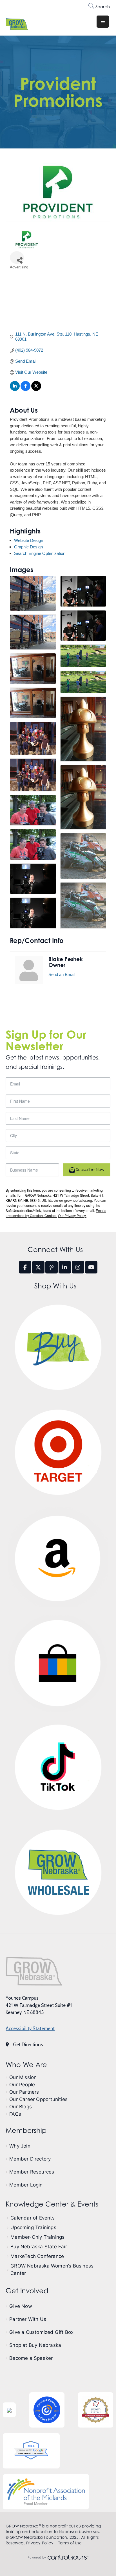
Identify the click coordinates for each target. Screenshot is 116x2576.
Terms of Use (70, 2543)
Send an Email (62, 974)
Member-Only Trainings (37, 2237)
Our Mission (23, 2077)
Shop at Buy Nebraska (35, 2345)
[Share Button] (17, 258)
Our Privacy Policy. (72, 1215)
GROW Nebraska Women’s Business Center (52, 2269)
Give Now (21, 2306)
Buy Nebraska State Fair (39, 2247)
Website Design (29, 540)
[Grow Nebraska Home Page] (34, 1971)
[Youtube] (91, 1267)
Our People (22, 2085)
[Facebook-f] (25, 1267)
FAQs (15, 2114)
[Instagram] (78, 1267)
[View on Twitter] (36, 389)
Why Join (20, 2146)
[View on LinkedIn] (15, 389)
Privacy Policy (40, 2543)
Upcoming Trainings (33, 2227)
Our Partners (24, 2092)
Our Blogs (21, 2107)
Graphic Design (28, 547)
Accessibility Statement (30, 2028)
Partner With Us (28, 2319)
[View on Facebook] (25, 389)
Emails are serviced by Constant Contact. (56, 1213)
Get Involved (27, 2291)
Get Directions (28, 2045)
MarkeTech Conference (37, 2256)
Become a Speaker (31, 2358)
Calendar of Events (33, 2218)
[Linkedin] (65, 1267)
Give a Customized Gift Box (41, 2332)
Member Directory (30, 2159)
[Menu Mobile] (103, 22)
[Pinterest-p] (52, 1267)
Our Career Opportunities (38, 2099)
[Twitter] (38, 1267)
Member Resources (32, 2172)
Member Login (26, 2185)
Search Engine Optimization (40, 553)
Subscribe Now (90, 1169)
